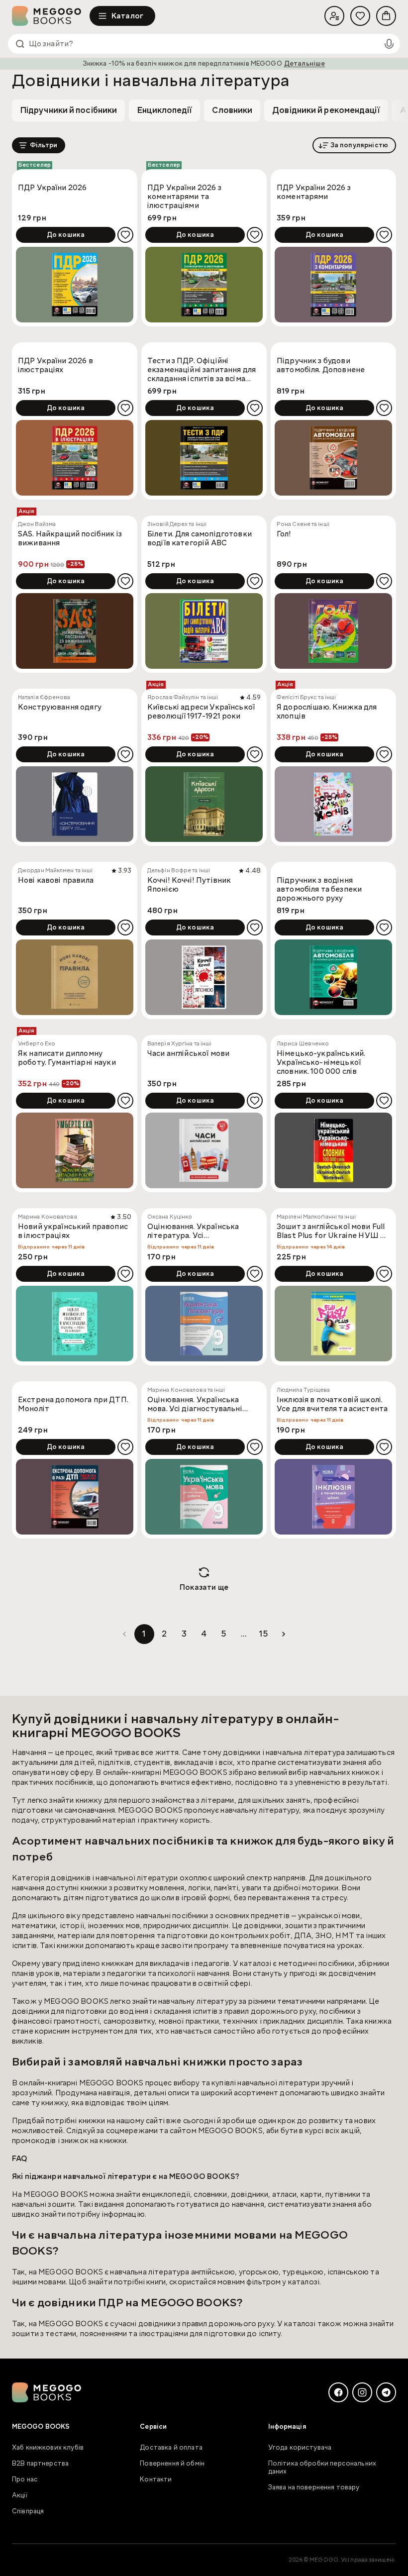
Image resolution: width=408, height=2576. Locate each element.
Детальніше (305, 64)
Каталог (127, 16)
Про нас (25, 2479)
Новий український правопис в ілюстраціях (73, 1231)
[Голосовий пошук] (389, 44)
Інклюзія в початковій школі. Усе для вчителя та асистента (332, 1404)
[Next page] (284, 1634)
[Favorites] (360, 16)
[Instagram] (362, 2392)
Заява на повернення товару (314, 2487)
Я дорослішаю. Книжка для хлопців (327, 712)
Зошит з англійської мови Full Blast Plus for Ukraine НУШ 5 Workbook (331, 1232)
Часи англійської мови (188, 1054)
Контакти (156, 2479)
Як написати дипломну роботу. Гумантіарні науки (67, 1058)
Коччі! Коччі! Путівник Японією (189, 885)
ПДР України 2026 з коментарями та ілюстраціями (184, 197)
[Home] (51, 16)
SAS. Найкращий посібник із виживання (70, 539)
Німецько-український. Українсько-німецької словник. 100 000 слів (321, 1062)
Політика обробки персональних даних (322, 2468)
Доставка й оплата (171, 2448)
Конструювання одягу (60, 707)
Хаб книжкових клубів (48, 2448)
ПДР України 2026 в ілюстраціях (55, 365)
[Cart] (386, 16)
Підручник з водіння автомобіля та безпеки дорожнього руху (319, 889)
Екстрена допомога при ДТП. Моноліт (73, 1404)
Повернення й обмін (172, 2464)
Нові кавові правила (56, 880)
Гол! (284, 534)
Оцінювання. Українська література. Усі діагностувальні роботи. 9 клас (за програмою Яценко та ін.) (200, 1232)
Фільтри (44, 145)
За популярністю (359, 145)
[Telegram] (386, 2392)
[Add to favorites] (125, 235)
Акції (20, 2495)
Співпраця (28, 2511)
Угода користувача (300, 2448)
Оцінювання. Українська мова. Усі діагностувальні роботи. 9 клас (195, 1405)
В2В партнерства (40, 2464)
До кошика (66, 235)
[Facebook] (338, 2392)
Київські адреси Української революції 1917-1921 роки (201, 712)
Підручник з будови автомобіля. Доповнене (321, 365)
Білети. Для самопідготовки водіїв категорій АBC (200, 539)
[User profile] (334, 16)
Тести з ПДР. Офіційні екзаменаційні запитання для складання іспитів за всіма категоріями (202, 370)
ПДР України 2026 (52, 188)
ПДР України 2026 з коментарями (314, 192)
